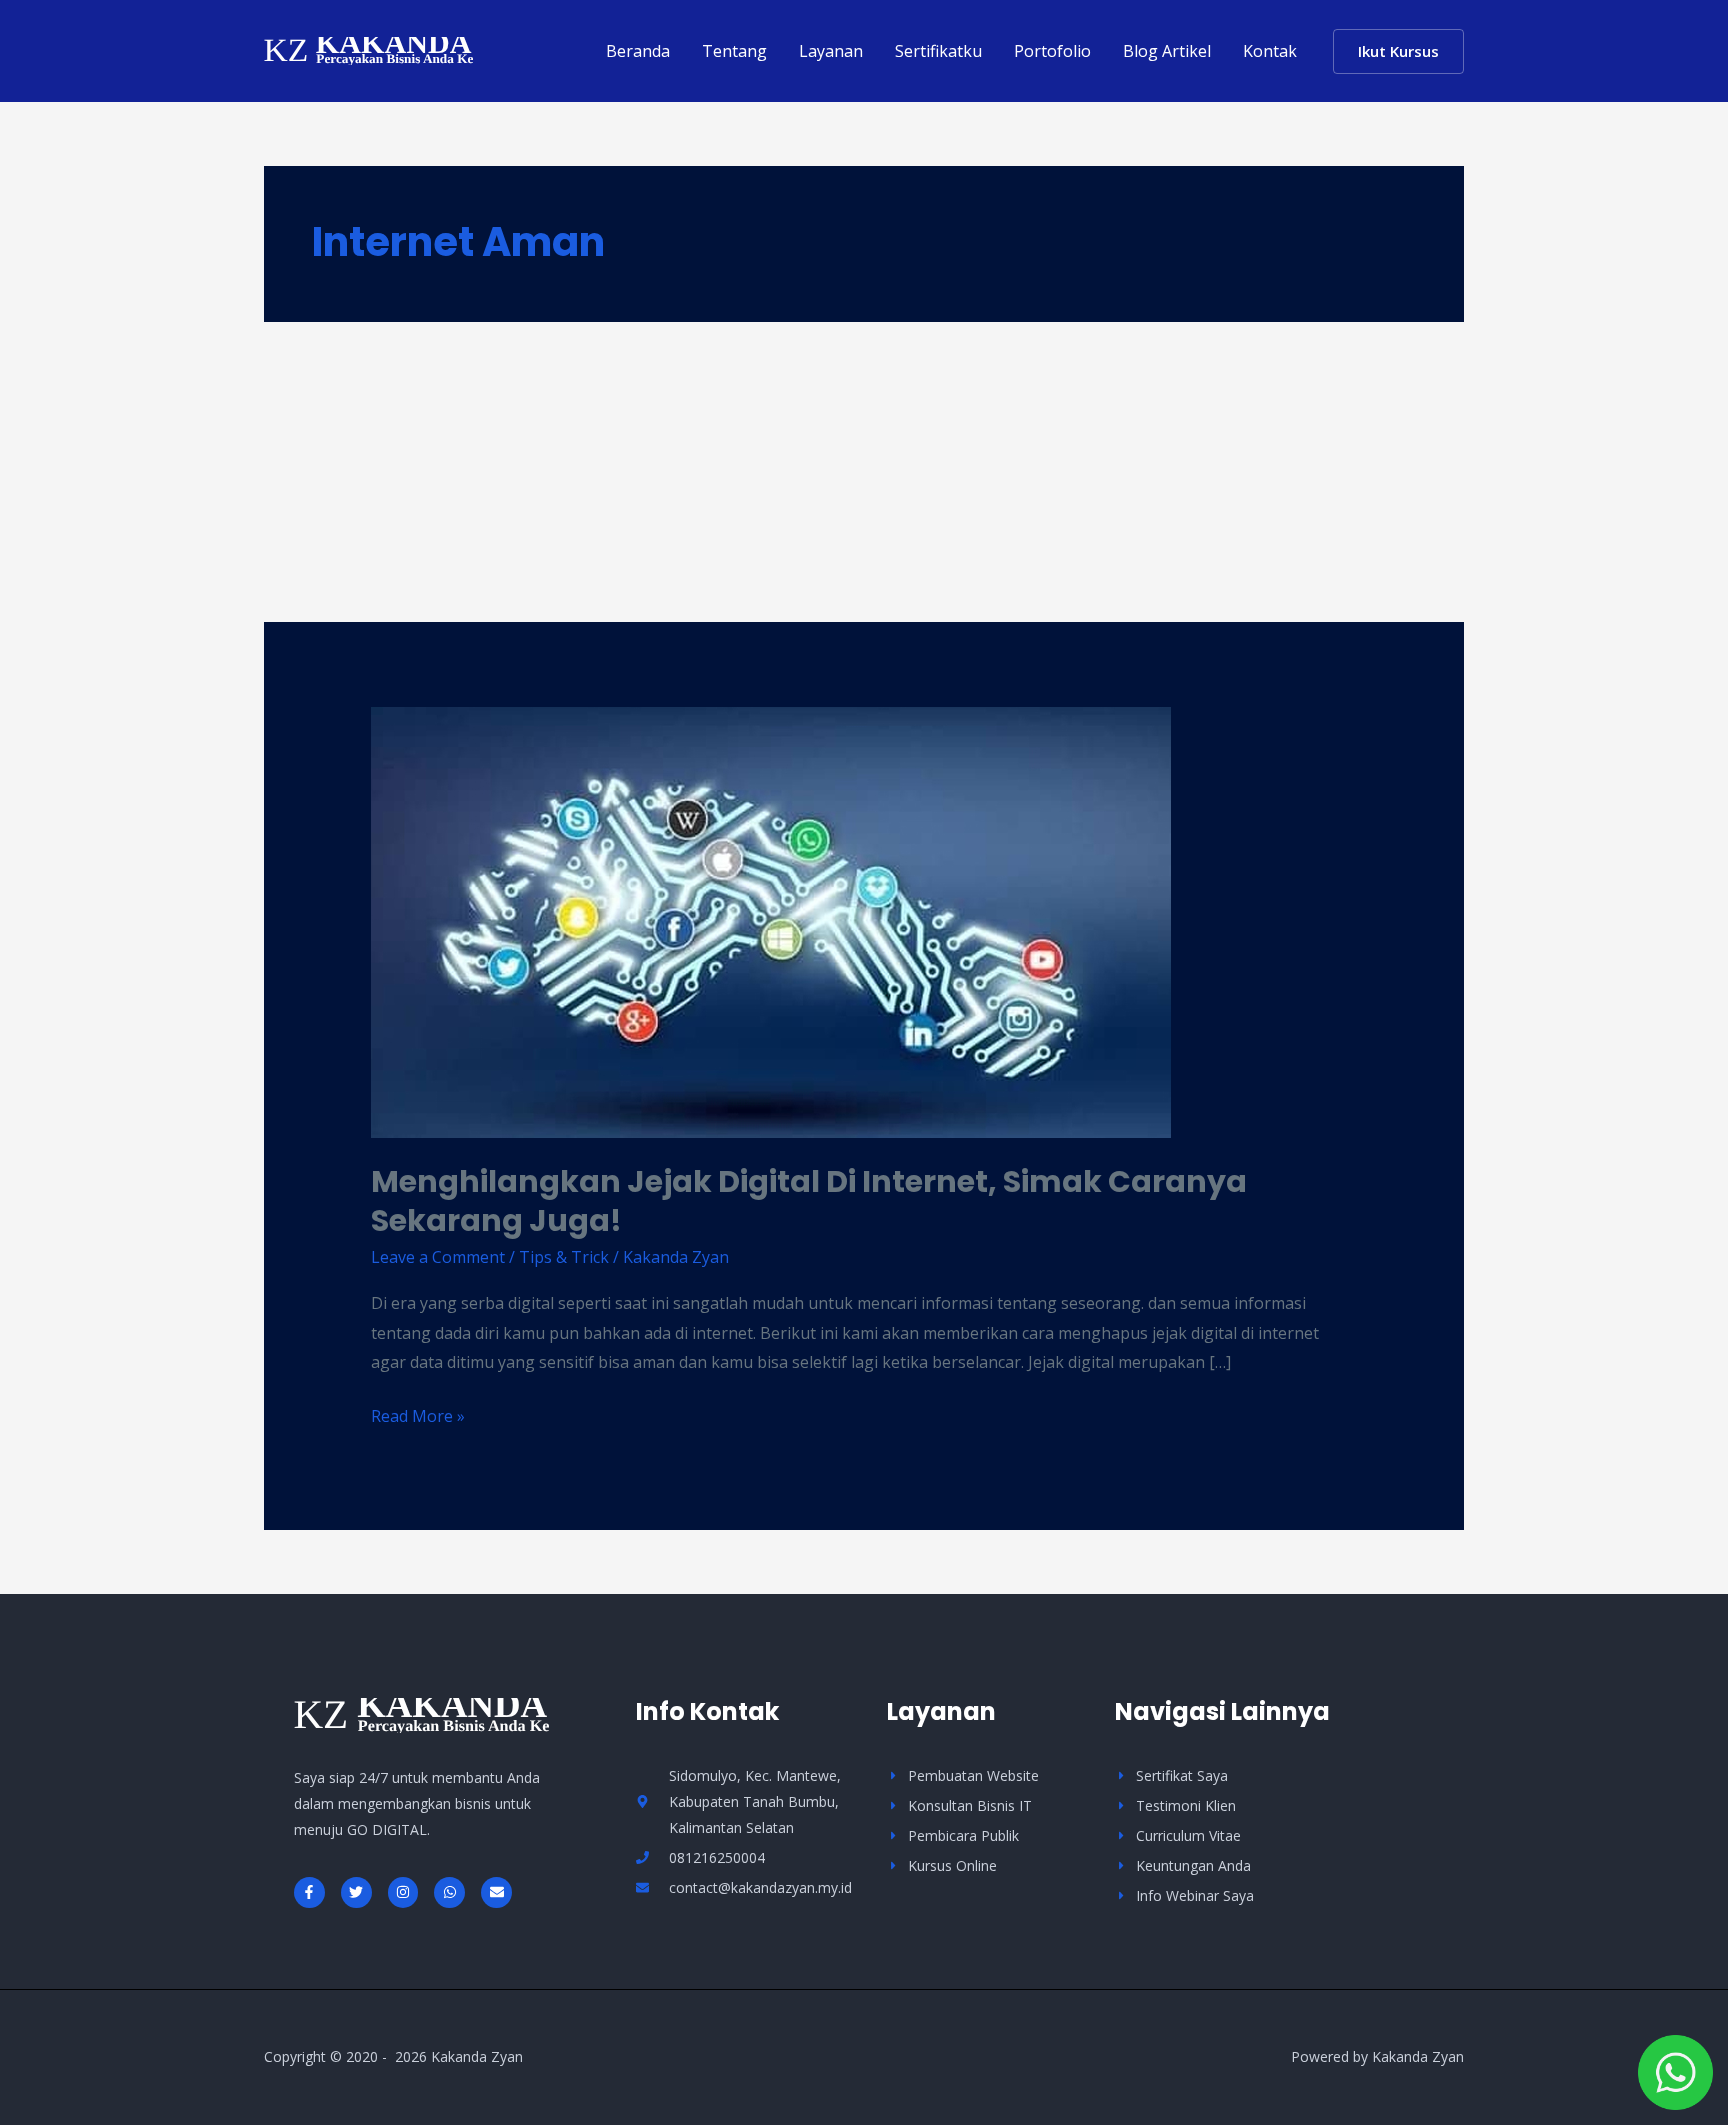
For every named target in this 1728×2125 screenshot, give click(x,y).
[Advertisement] (864, 472)
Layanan (831, 51)
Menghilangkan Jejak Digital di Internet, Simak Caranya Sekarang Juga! (809, 1201)
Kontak (1270, 51)
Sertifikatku (938, 51)
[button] (1398, 51)
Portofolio (1052, 51)
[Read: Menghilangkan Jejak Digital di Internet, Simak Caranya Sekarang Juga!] (771, 921)
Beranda (638, 51)
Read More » (418, 1414)
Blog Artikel (1167, 51)
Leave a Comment (438, 1257)
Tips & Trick (564, 1257)
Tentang (734, 51)
